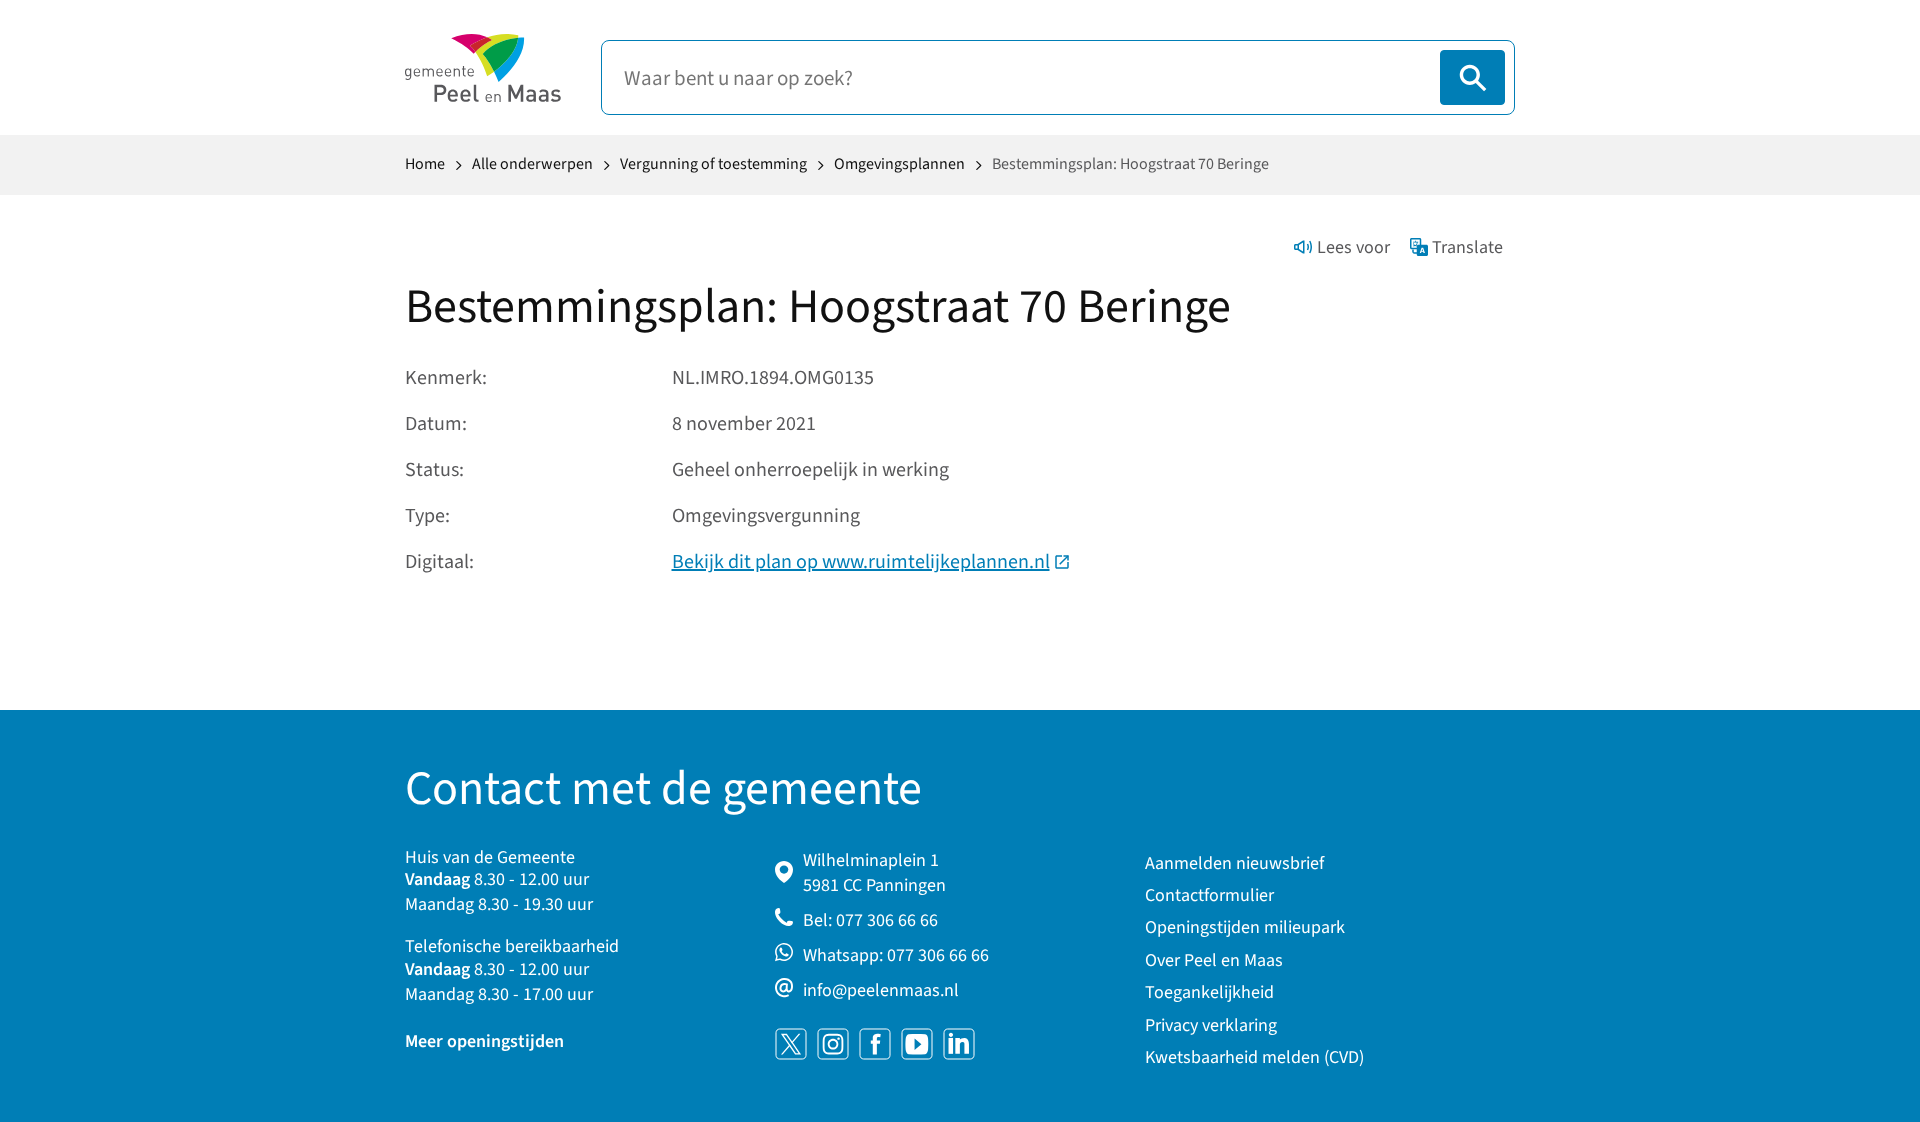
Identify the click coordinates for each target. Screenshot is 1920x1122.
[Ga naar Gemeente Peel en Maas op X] (791, 1044)
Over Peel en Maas (1214, 960)
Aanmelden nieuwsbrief (1234, 863)
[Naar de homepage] (483, 68)
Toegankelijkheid (1209, 992)
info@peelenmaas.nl (881, 990)
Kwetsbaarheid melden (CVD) (1254, 1057)
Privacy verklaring (1211, 1025)
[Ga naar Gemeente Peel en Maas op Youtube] (917, 1044)
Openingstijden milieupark (1245, 927)
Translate (1467, 247)
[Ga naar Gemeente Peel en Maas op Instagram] (833, 1044)
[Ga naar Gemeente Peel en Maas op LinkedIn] (959, 1044)
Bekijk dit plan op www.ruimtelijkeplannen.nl (871, 562)
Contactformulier (1209, 895)
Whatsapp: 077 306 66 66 (896, 955)
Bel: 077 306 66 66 (870, 920)
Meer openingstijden (484, 1041)
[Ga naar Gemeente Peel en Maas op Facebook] (875, 1044)
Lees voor (1353, 247)
